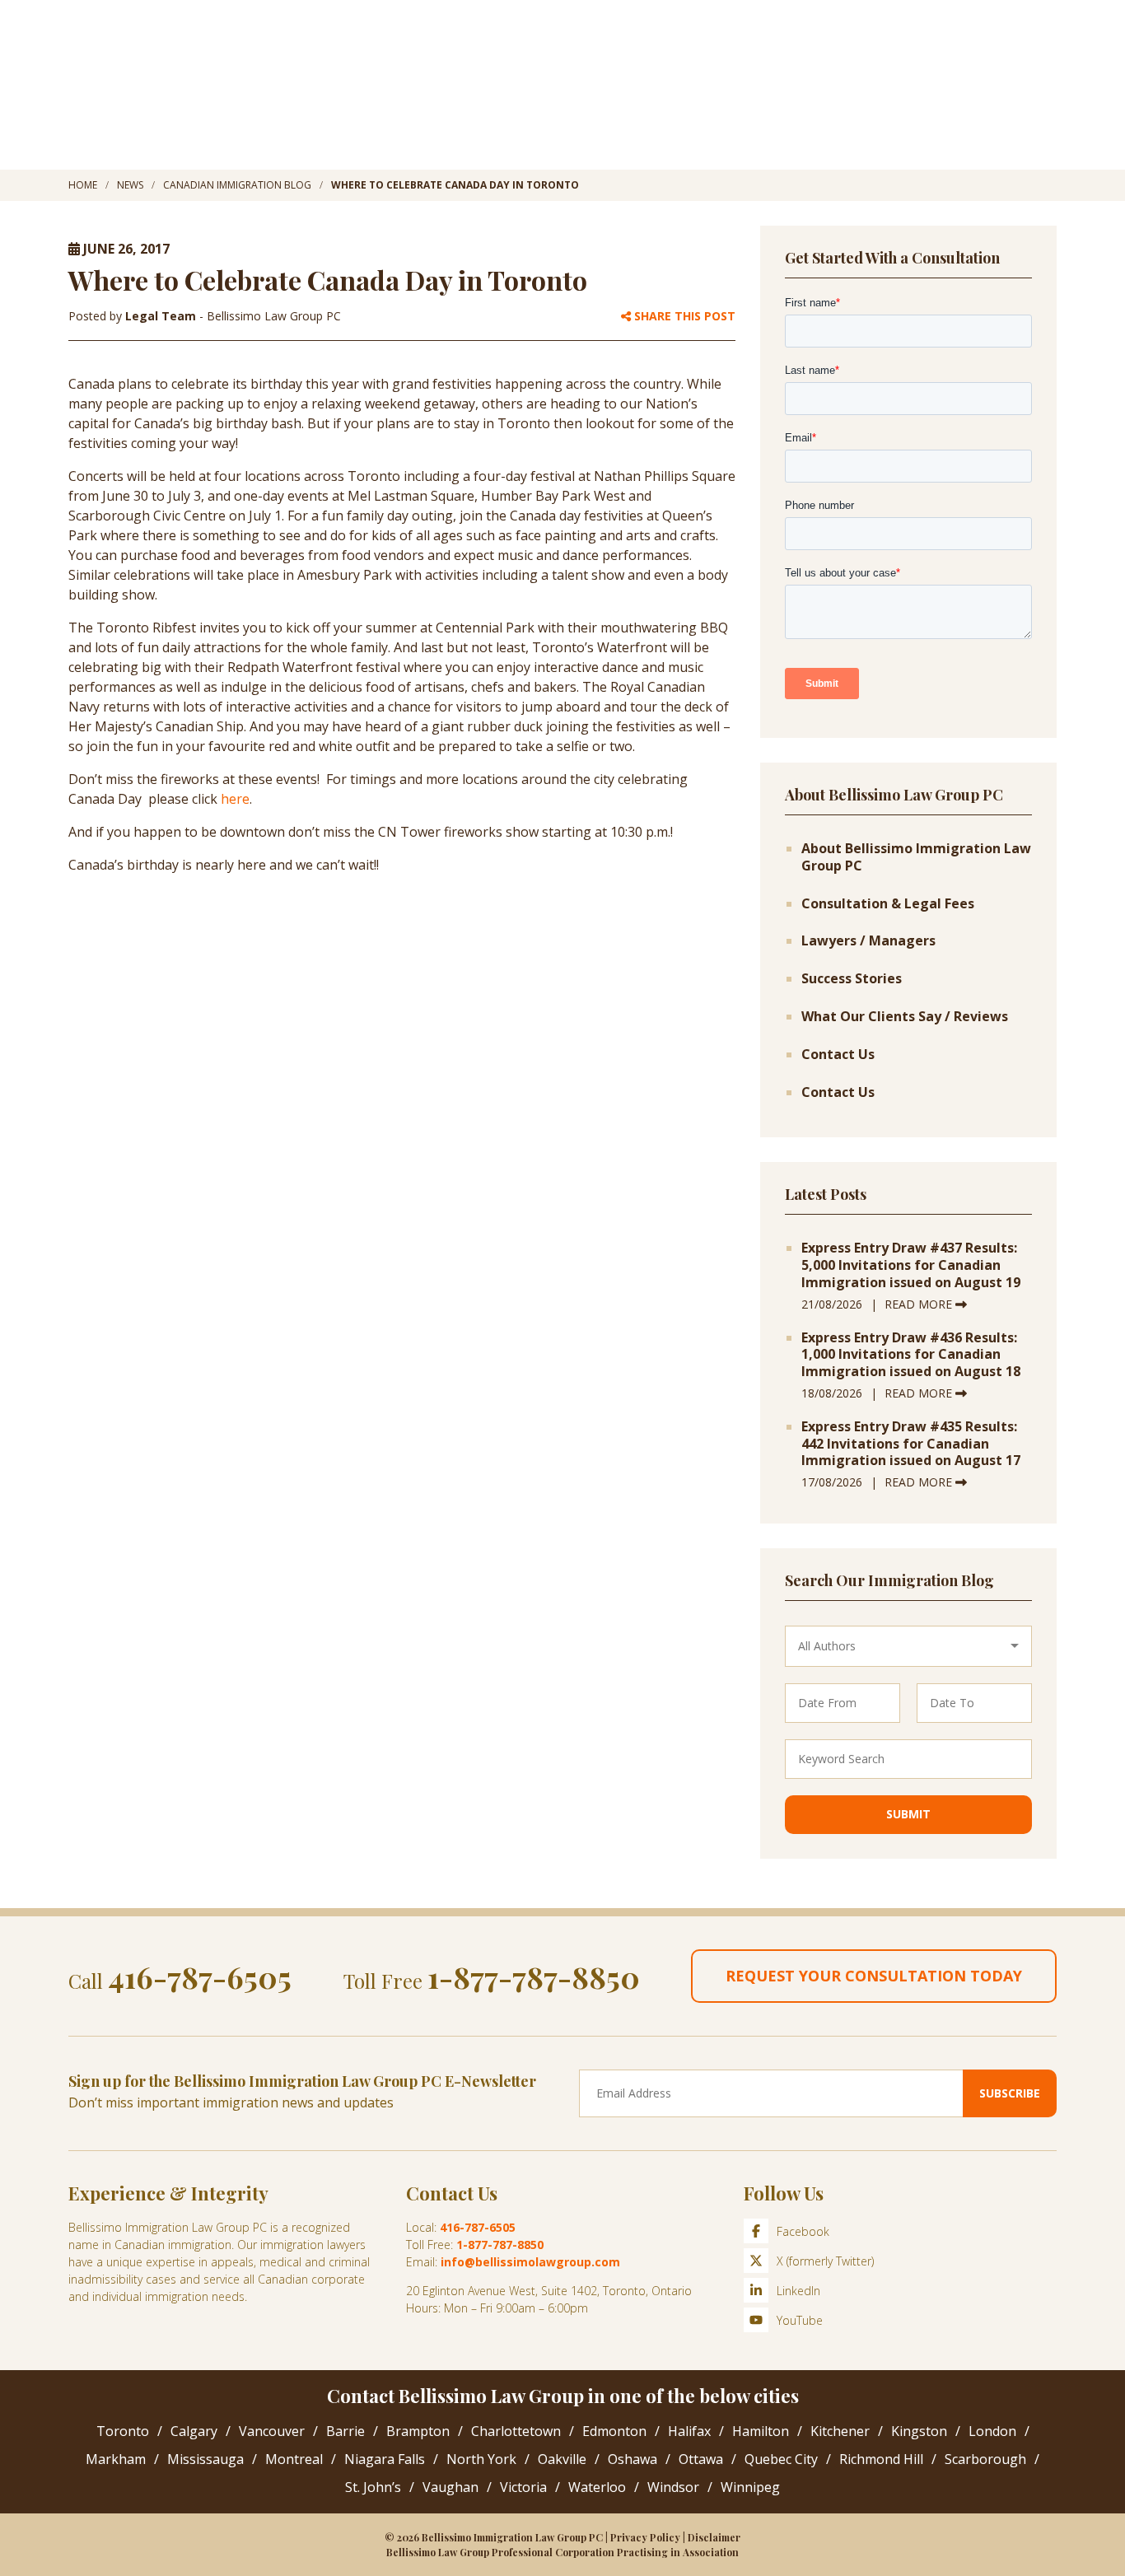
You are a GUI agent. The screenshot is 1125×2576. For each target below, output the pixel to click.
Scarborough (985, 2459)
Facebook (803, 2231)
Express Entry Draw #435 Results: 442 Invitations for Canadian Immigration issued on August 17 (911, 1444)
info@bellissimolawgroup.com (530, 2262)
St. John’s (373, 2487)
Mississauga (205, 2459)
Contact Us (838, 1055)
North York (481, 2459)
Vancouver (272, 2431)
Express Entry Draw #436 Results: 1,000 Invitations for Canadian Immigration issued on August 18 (911, 1355)
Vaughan (450, 2487)
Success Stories (852, 979)
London (992, 2431)
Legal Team (162, 316)
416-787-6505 (200, 1976)
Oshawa (633, 2459)
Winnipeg (750, 2487)
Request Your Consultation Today (874, 1976)
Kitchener (840, 2431)
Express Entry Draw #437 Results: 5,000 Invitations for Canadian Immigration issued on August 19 (911, 1265)
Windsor (673, 2487)
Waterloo (597, 2487)
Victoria (523, 2487)
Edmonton (614, 2431)
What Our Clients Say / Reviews (905, 1017)
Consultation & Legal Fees (888, 904)
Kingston (919, 2431)
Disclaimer (714, 2537)
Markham (116, 2459)
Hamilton (761, 2431)
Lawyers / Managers (868, 941)
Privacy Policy (645, 2537)
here (235, 799)
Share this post (683, 317)
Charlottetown (516, 2431)
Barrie (345, 2431)
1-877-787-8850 (534, 1976)
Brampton (418, 2431)
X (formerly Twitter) (825, 2261)
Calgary (194, 2431)
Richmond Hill (881, 2459)
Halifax (689, 2431)
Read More (920, 1304)
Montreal (294, 2459)
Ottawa (701, 2459)
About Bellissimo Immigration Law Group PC (916, 857)
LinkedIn (798, 2291)
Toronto (123, 2431)
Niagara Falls (385, 2459)
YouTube (800, 2320)
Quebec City (781, 2459)
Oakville (562, 2459)
